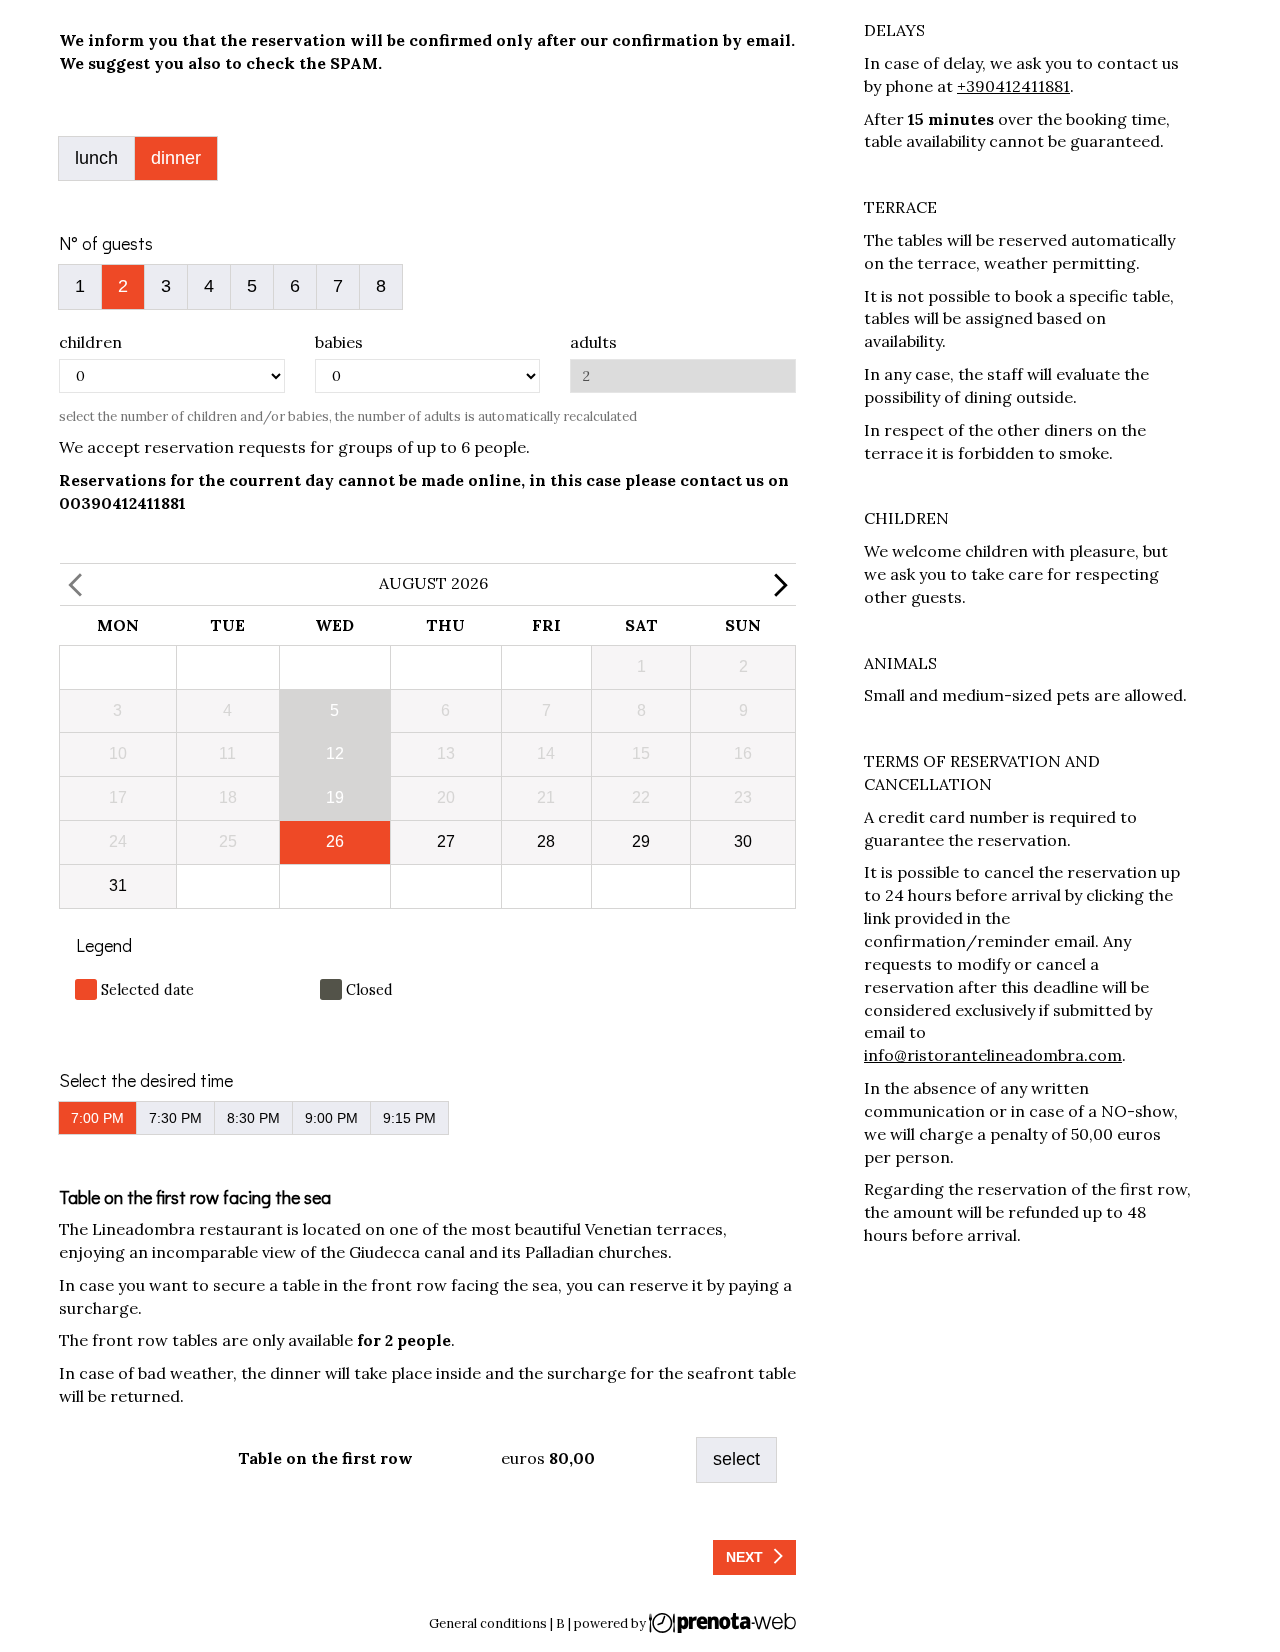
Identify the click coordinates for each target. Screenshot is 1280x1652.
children (90, 342)
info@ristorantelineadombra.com (993, 1055)
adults (593, 342)
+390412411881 (1013, 86)
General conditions (488, 1622)
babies (339, 342)
